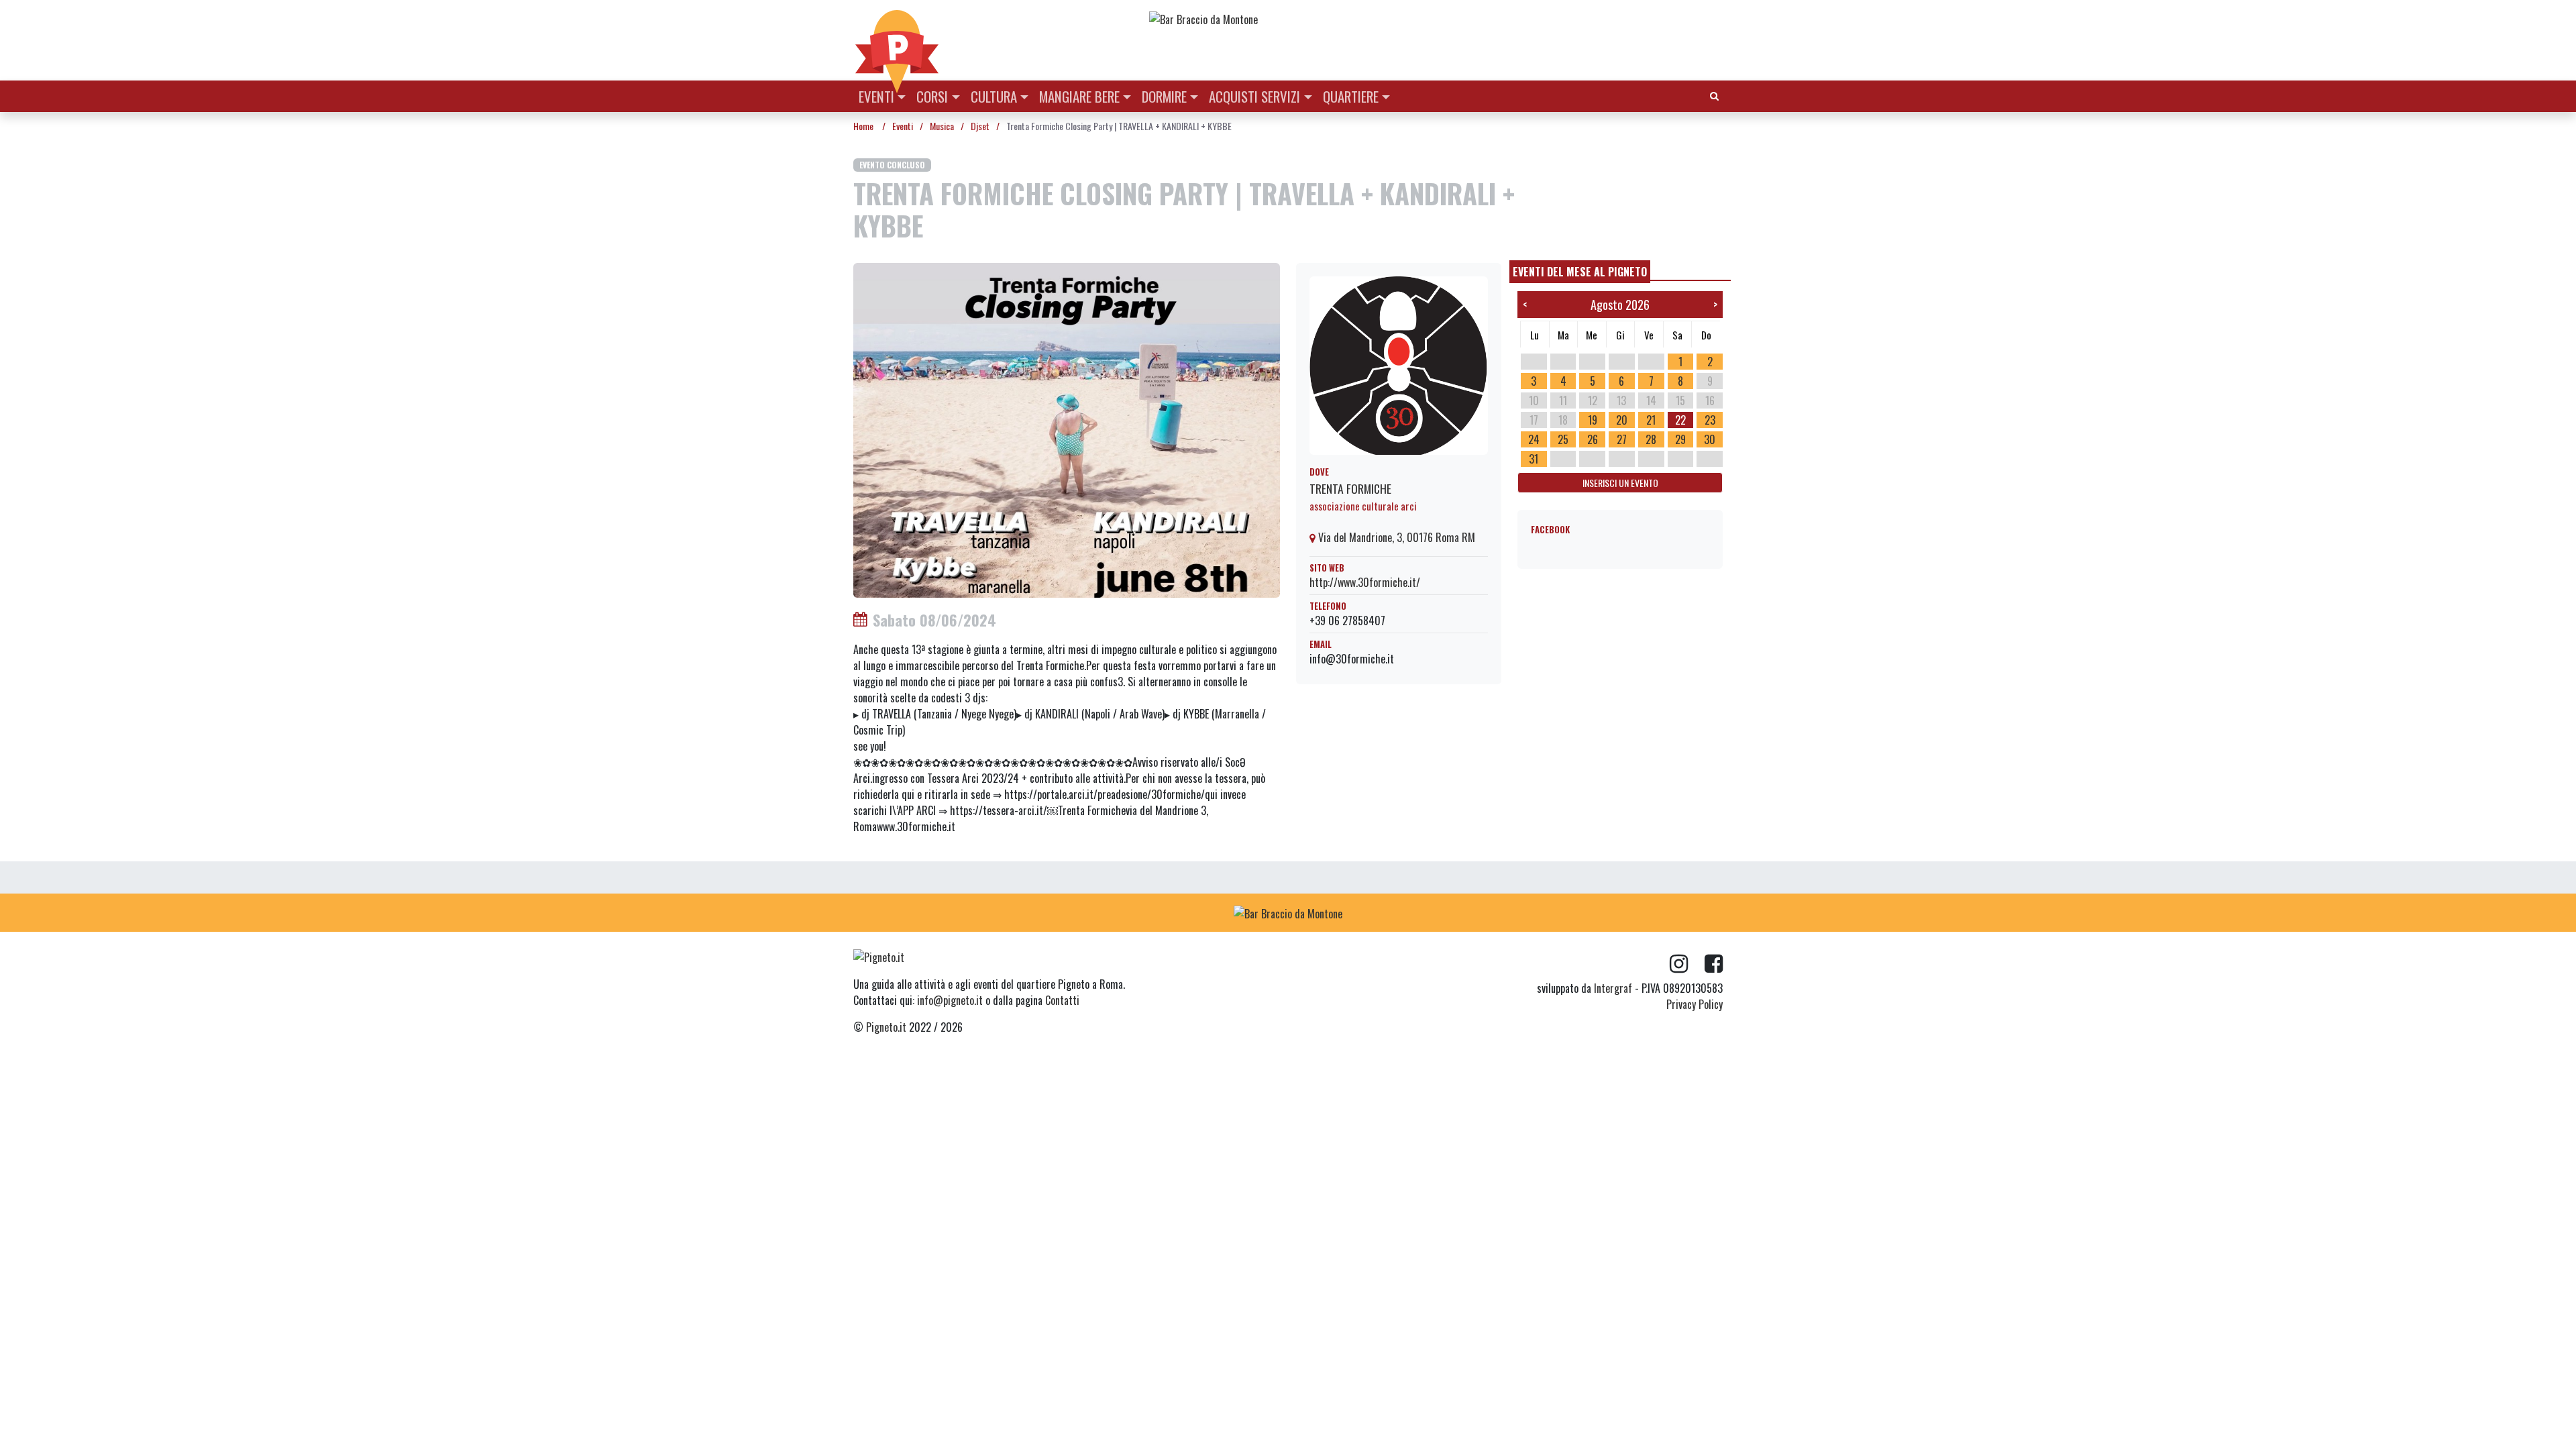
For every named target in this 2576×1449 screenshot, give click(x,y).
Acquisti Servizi (1254, 96)
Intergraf (1613, 988)
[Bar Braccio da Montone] (1435, 19)
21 (1651, 420)
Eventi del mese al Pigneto (1580, 272)
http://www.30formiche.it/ (1365, 582)
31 (1534, 459)
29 (1680, 439)
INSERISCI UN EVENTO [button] (1620, 483)
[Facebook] (1714, 964)
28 (1651, 439)
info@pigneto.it (950, 1000)
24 (1534, 439)
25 (1563, 439)
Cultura (994, 96)
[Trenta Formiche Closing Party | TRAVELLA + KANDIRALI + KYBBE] (1067, 429)
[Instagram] (1687, 964)
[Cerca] (1714, 95)
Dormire (1164, 96)
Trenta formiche (1350, 488)
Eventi (876, 96)
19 (1593, 420)
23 (1710, 420)
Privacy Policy (1695, 1004)
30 (1710, 439)
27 (1622, 439)
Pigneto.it (886, 1027)
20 (1622, 420)
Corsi (932, 96)
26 (1593, 439)
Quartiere (1351, 96)
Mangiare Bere (1079, 96)
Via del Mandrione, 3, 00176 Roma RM (1395, 537)
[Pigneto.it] (897, 40)
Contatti (1062, 1000)
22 (1680, 420)
